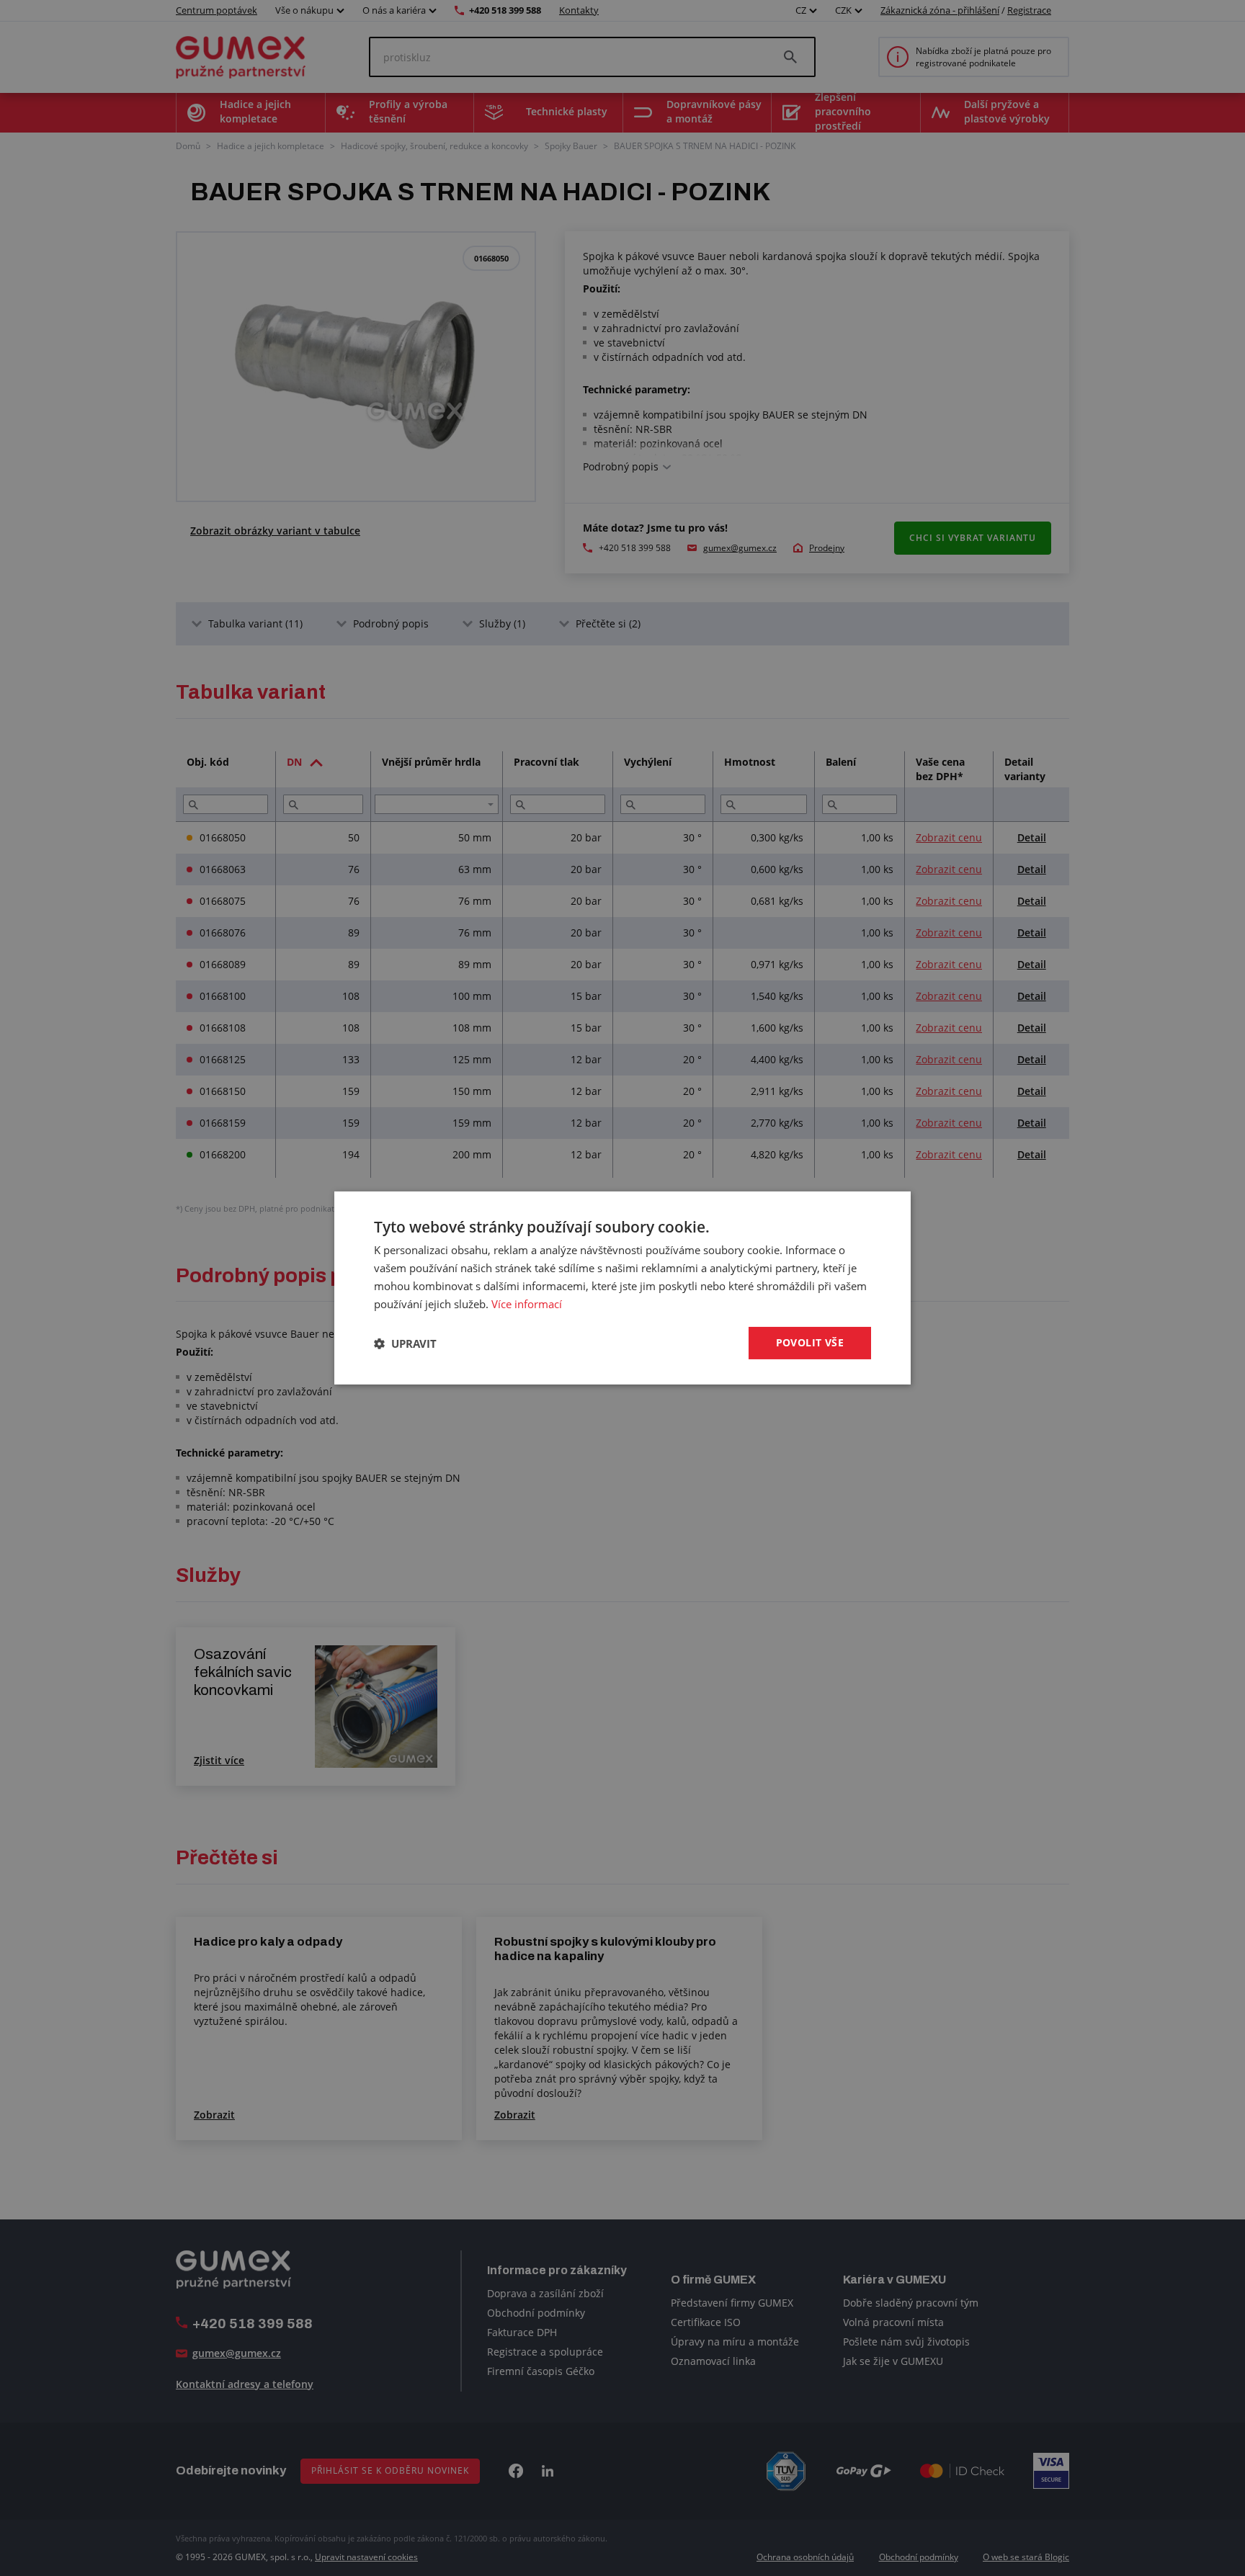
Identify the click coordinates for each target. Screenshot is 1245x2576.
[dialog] (622, 1288)
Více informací (527, 1304)
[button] (405, 1343)
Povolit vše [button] (810, 1342)
